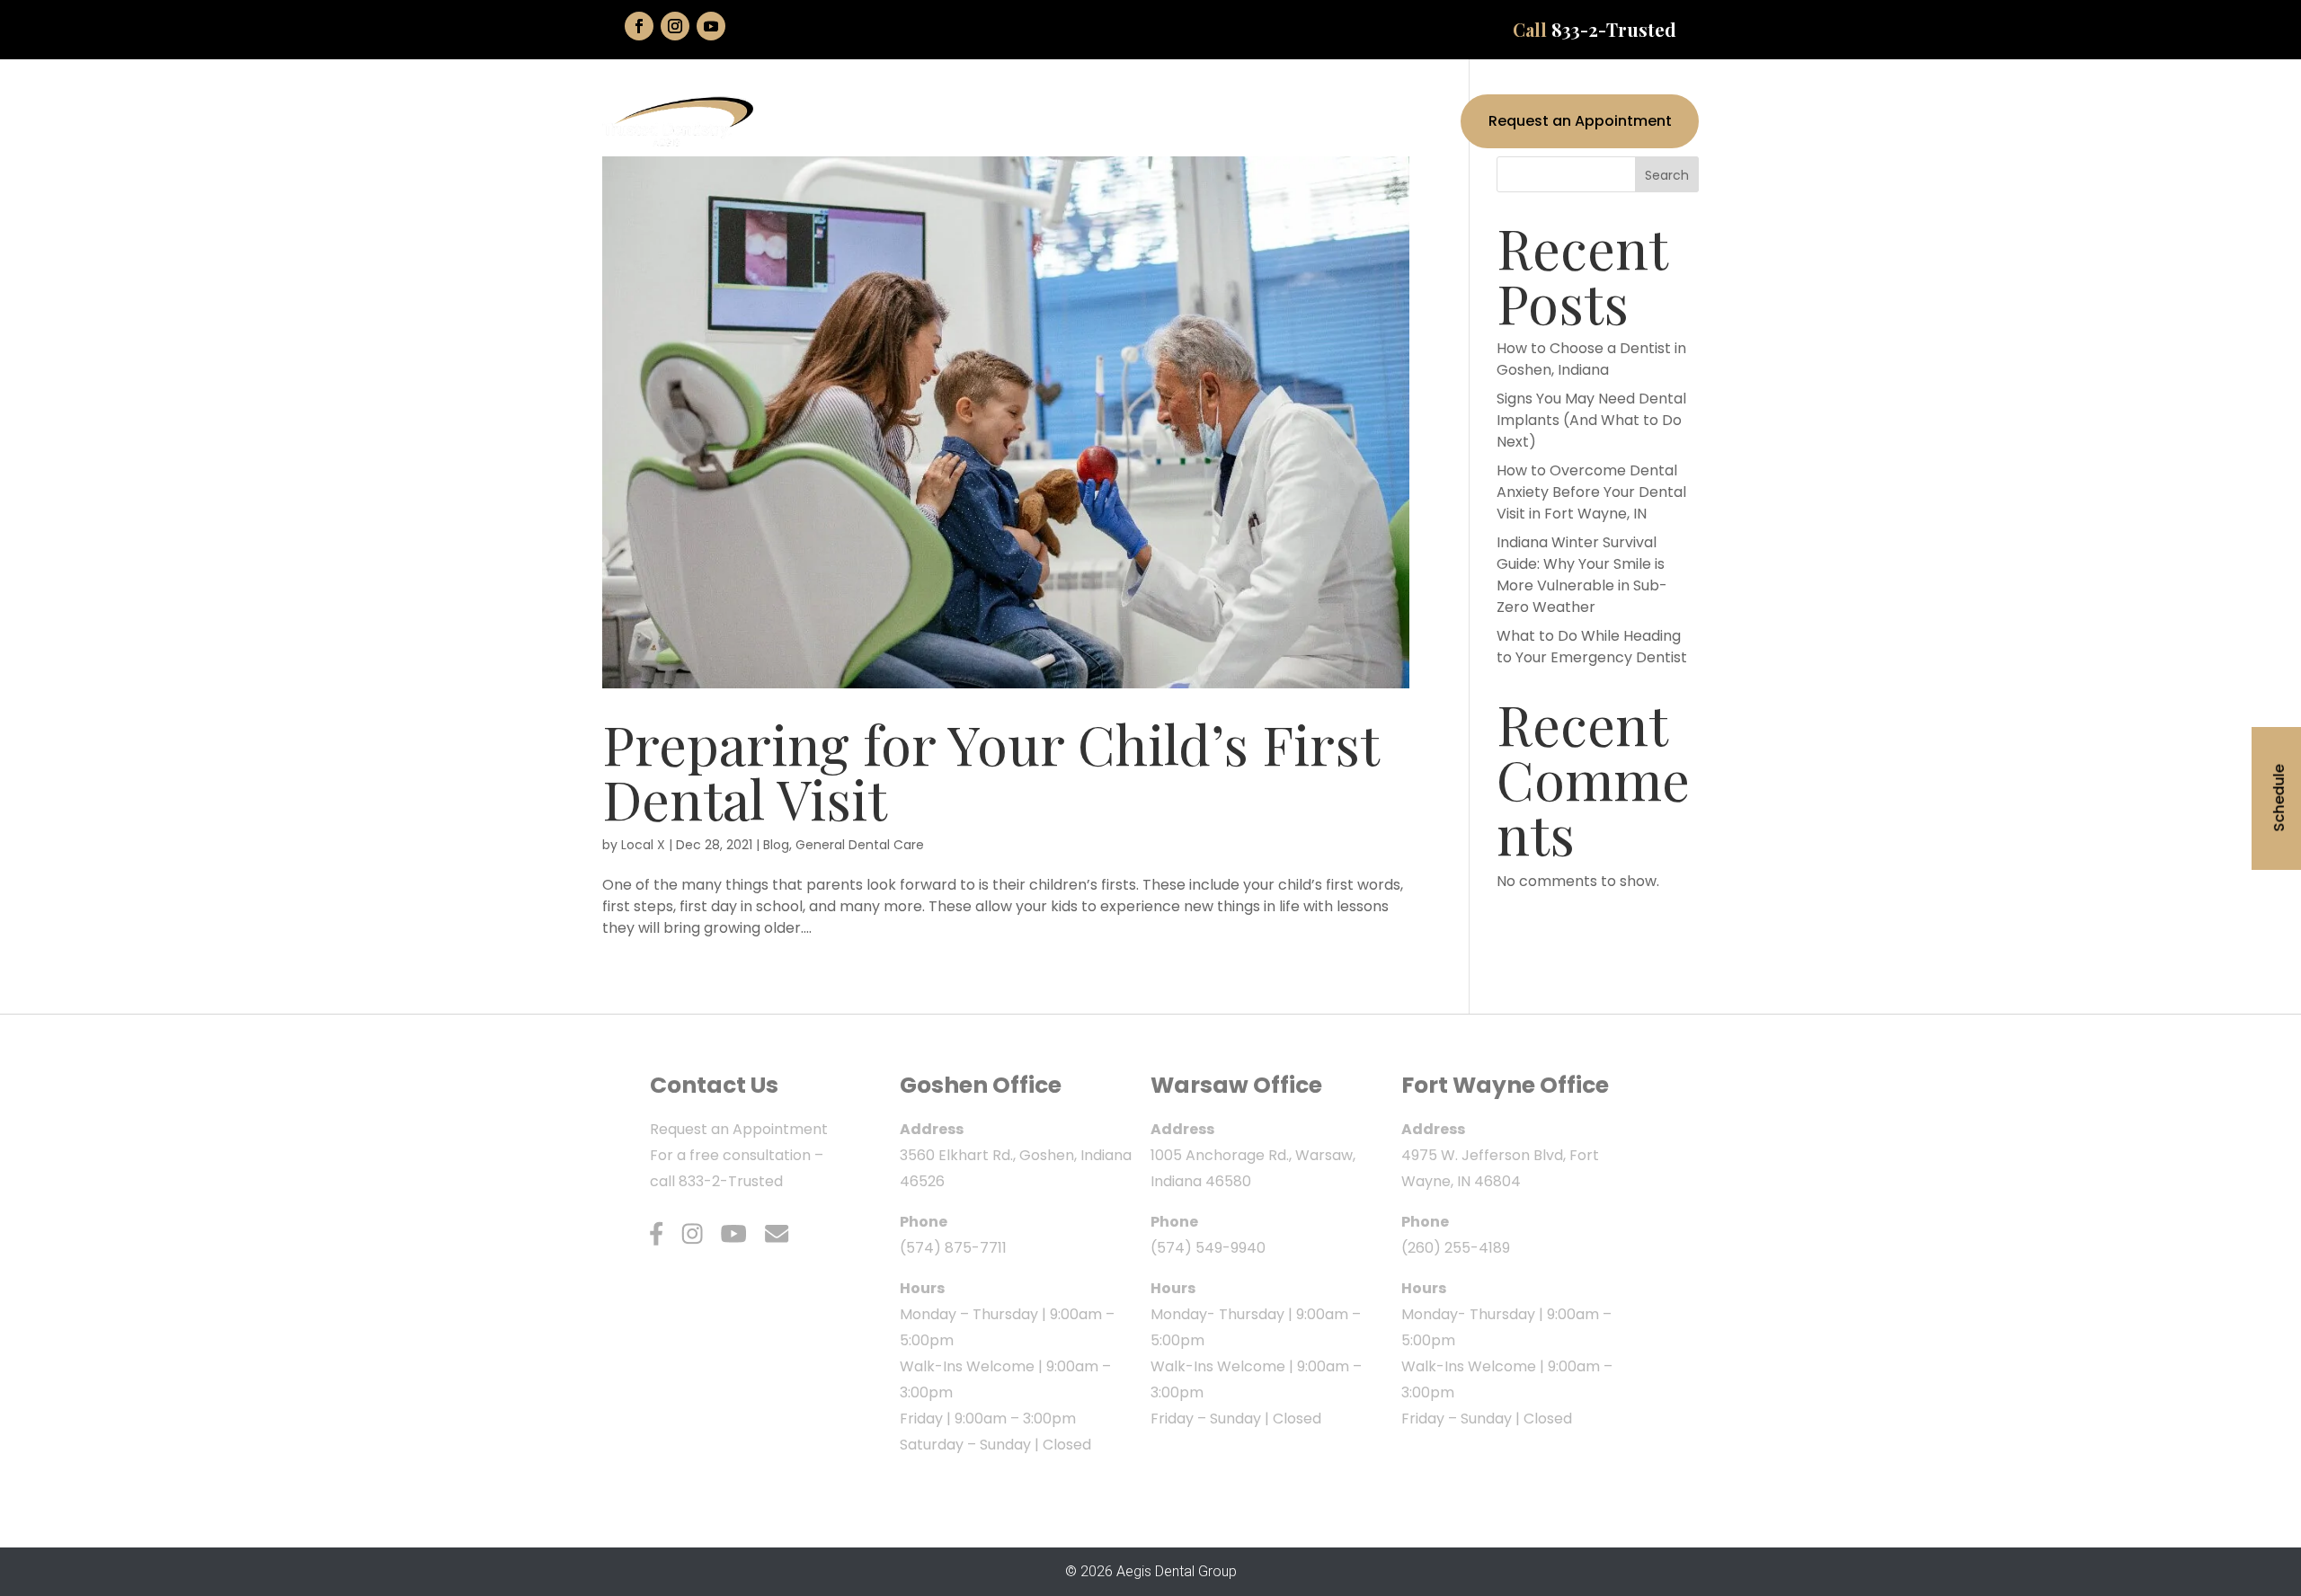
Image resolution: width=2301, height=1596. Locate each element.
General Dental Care (860, 845)
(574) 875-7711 (953, 1248)
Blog (776, 845)
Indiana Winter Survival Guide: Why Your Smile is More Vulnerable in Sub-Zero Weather (1582, 575)
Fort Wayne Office (1505, 1085)
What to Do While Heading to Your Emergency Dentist (1592, 647)
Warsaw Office (1236, 1085)
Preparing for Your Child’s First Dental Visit (991, 770)
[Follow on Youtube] (711, 26)
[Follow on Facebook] (639, 26)
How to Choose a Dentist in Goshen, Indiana (1591, 359)
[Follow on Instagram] (675, 26)
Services (1272, 121)
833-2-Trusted (1614, 29)
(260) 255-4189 (1456, 1248)
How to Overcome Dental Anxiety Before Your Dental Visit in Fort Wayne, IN (1591, 492)
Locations (1373, 121)
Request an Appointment (1580, 121)
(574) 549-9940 (1208, 1248)
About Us (1173, 121)
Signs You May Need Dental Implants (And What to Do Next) (1591, 420)
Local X (643, 845)
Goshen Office (981, 1085)
